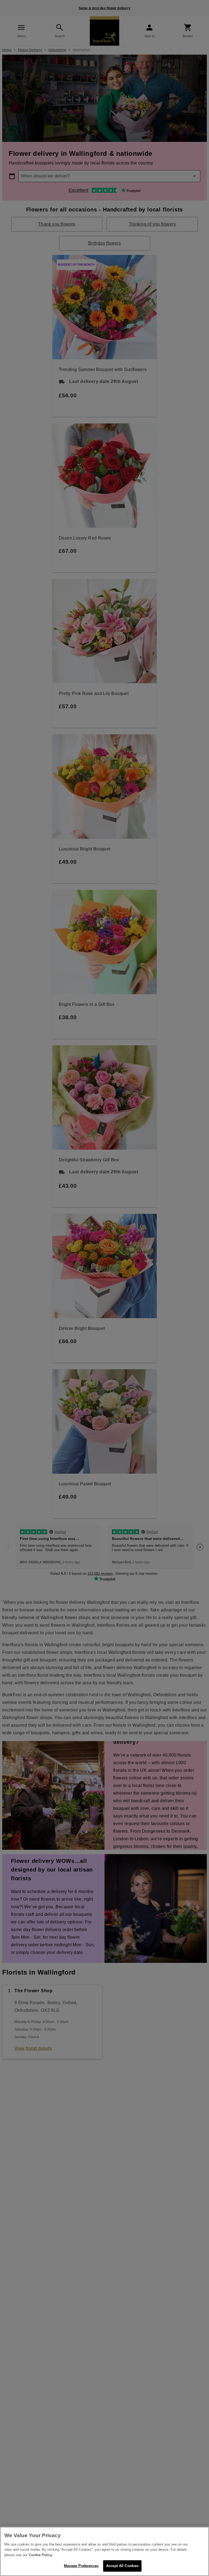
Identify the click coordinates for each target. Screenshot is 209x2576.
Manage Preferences (81, 2566)
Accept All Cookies (122, 2566)
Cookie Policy (41, 2555)
